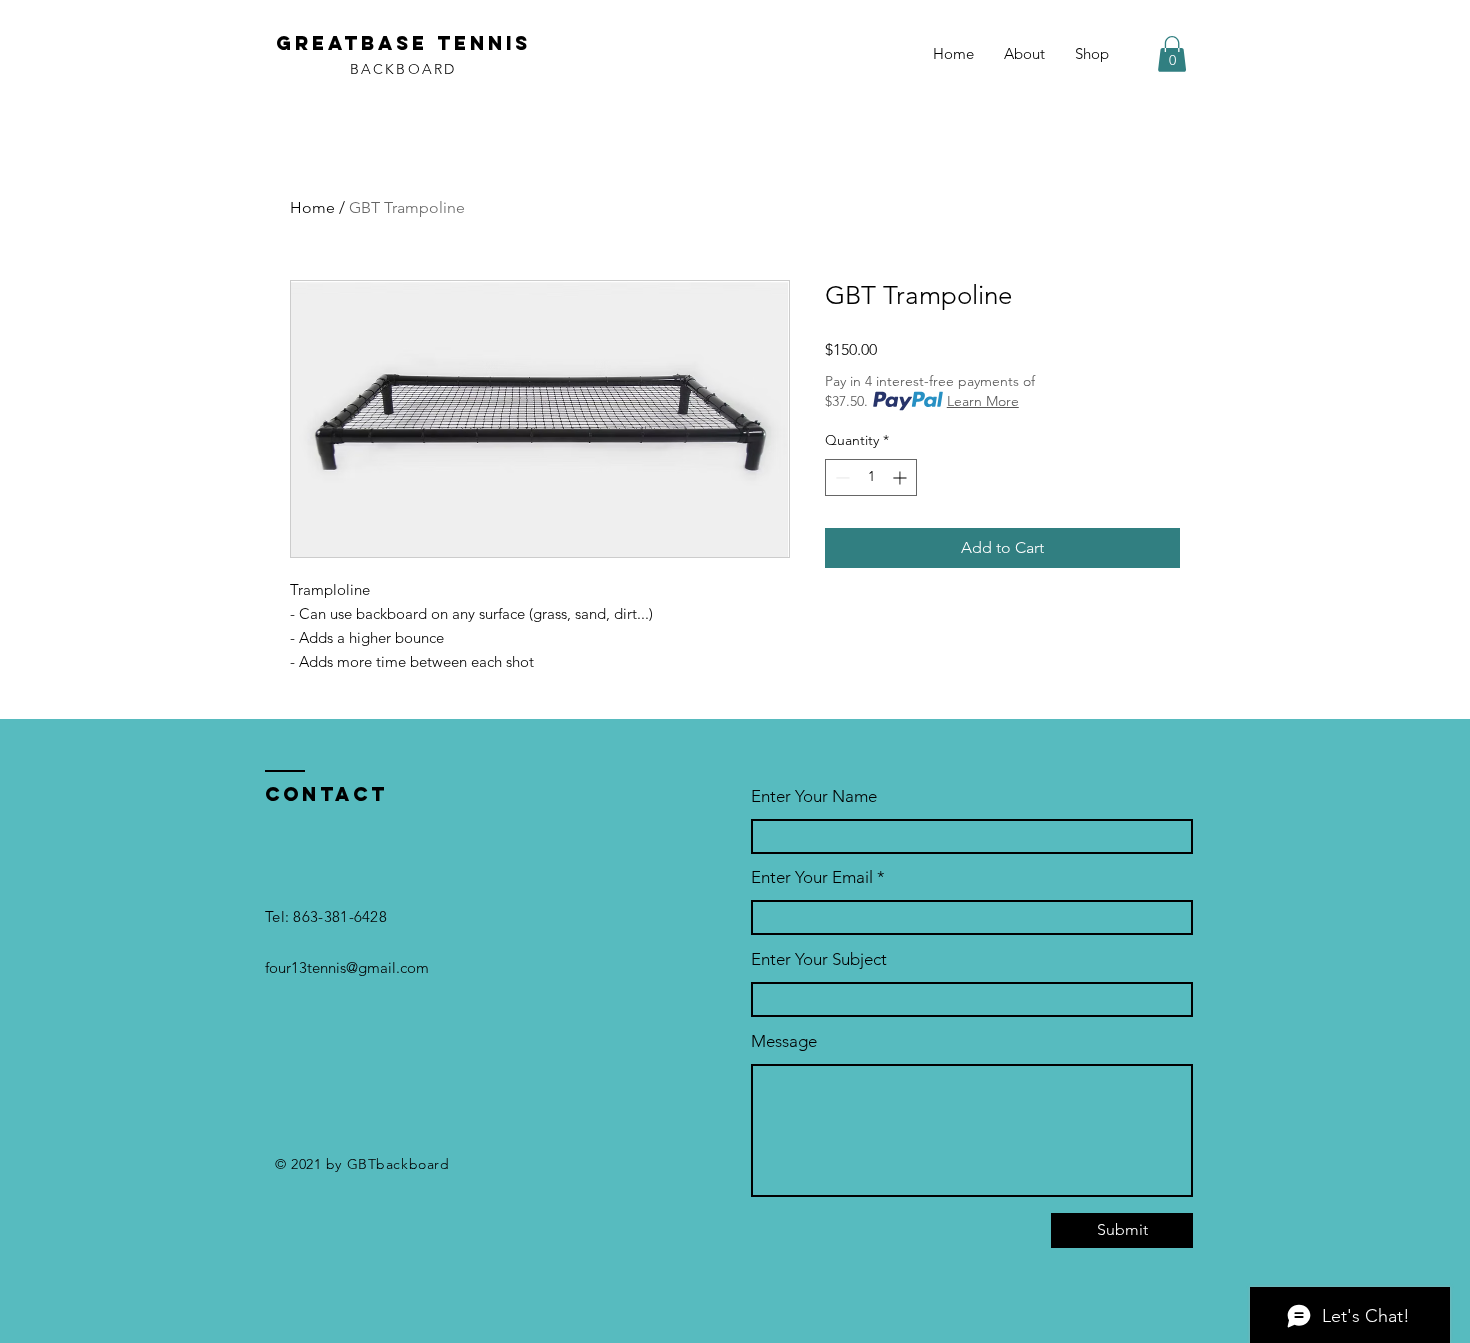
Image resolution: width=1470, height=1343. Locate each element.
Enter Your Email (812, 877)
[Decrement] (840, 477)
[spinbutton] (871, 477)
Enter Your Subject (819, 959)
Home (312, 207)
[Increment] (901, 477)
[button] (1172, 54)
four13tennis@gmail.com (347, 967)
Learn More (983, 401)
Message (784, 1041)
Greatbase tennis (403, 43)
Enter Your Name (814, 796)
